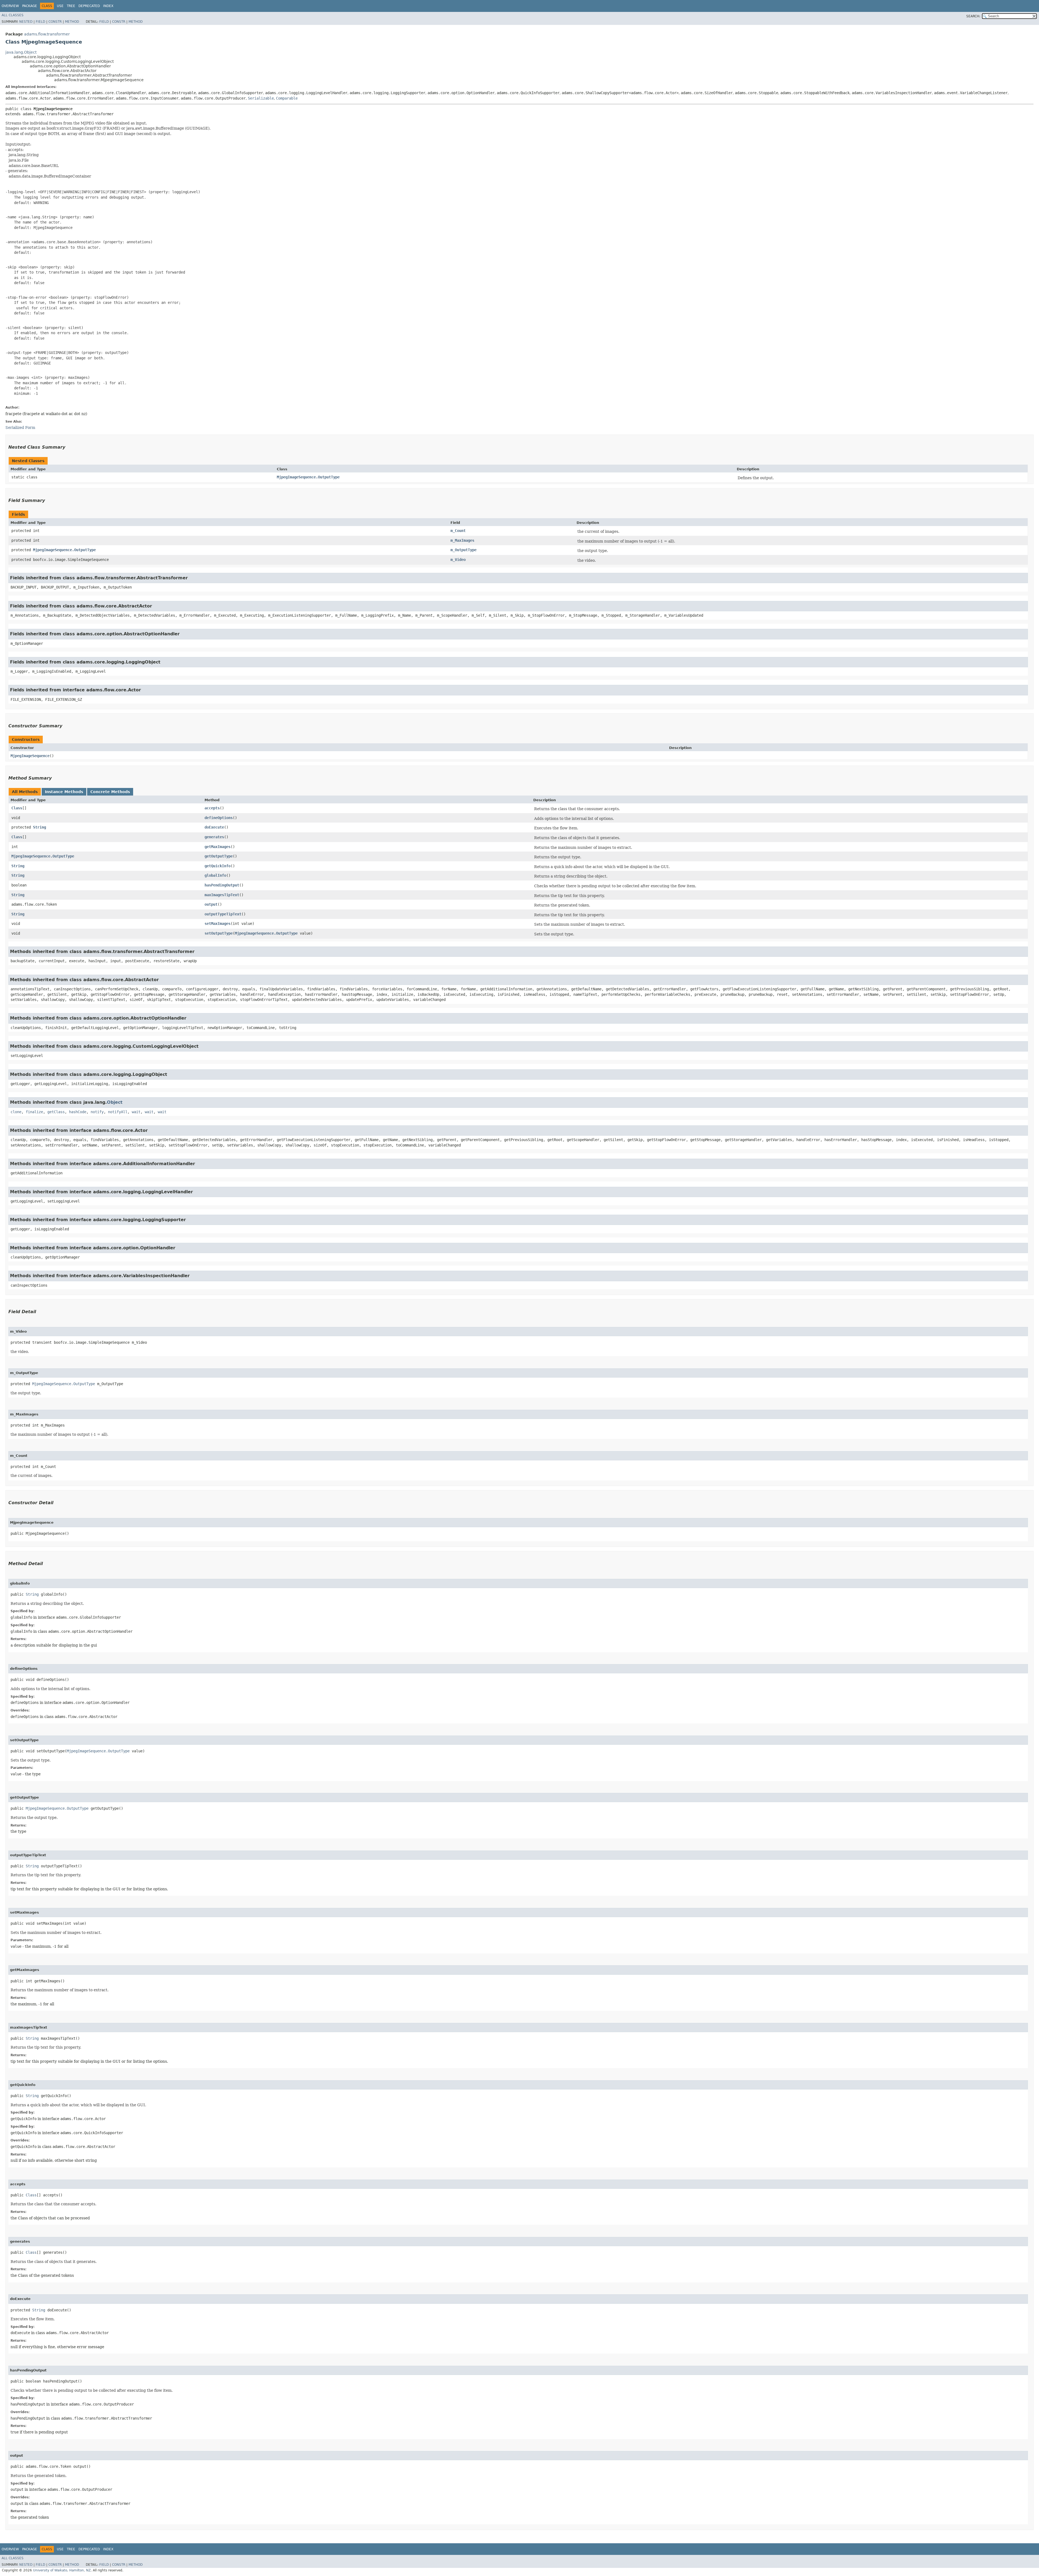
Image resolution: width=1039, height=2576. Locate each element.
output (211, 904)
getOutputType (219, 856)
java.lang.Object (21, 52)
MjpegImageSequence (30, 756)
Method (72, 22)
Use (60, 6)
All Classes (13, 15)
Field (40, 22)
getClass (56, 1112)
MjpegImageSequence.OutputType (308, 477)
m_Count (458, 531)
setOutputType (219, 933)
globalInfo (215, 875)
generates (214, 837)
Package (30, 6)
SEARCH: (973, 16)
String (40, 827)
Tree (71, 6)
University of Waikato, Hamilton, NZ (62, 2570)
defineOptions (219, 818)
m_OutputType (463, 550)
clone (16, 1112)
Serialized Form (20, 428)
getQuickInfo (218, 866)
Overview (10, 6)
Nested (26, 22)
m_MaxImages (462, 540)
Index (108, 6)
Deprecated (89, 6)
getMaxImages (218, 847)
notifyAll (118, 1112)
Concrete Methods (110, 792)
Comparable (287, 98)
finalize (34, 1112)
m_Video (458, 560)
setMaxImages (218, 924)
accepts (212, 808)
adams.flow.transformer (47, 34)
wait (136, 1112)
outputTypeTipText (223, 914)
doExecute (214, 827)
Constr (55, 22)
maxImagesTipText (222, 895)
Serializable (261, 98)
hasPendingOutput (222, 885)
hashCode (78, 1112)
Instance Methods (64, 792)
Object (115, 1102)
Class (17, 808)
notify (97, 1112)
